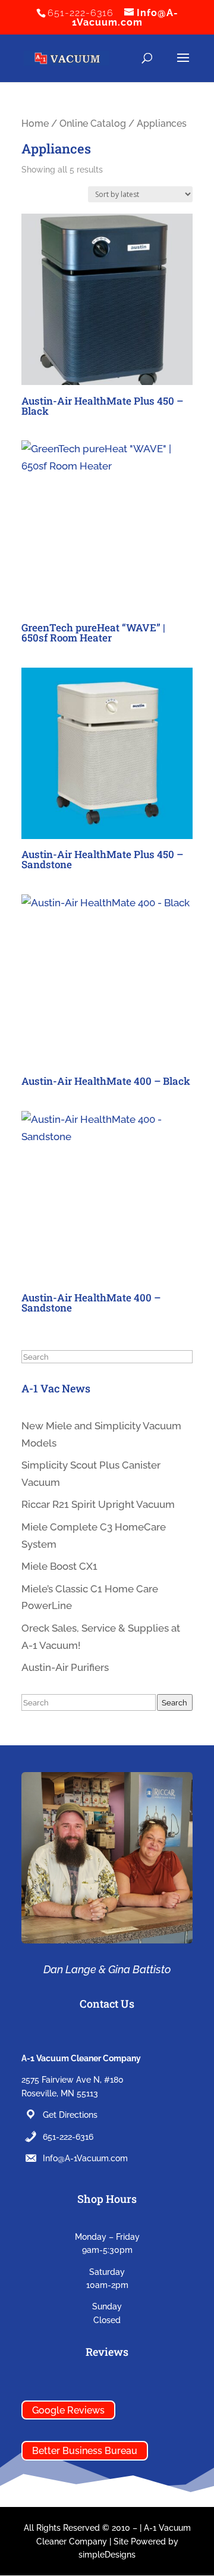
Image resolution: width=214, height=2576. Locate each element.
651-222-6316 (68, 2137)
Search (174, 1702)
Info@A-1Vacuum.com (85, 2158)
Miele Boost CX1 (59, 1566)
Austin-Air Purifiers (65, 1667)
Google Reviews (68, 2410)
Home (35, 123)
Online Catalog (93, 123)
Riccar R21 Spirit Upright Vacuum (98, 1504)
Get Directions (70, 2115)
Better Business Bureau (85, 2451)
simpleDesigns (107, 2555)
